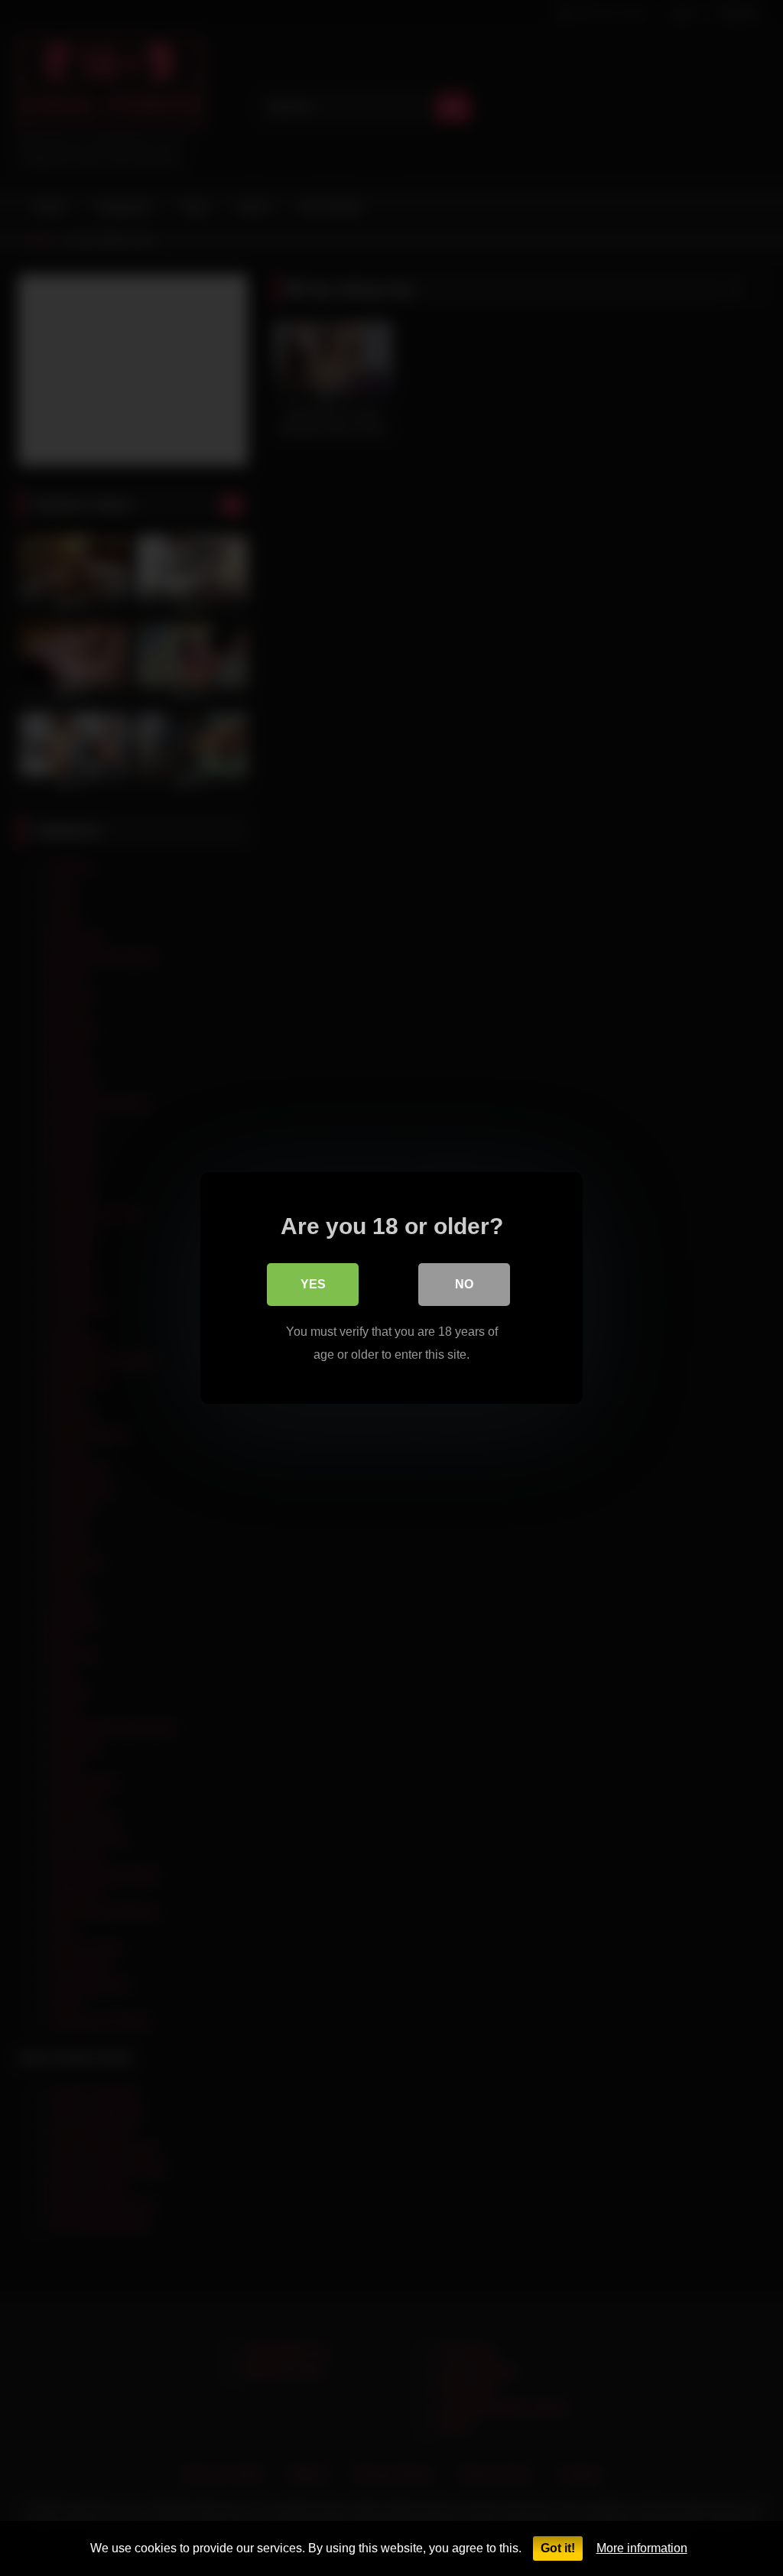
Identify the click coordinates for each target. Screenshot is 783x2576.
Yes (313, 1284)
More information (642, 2548)
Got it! (558, 2548)
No (464, 1284)
